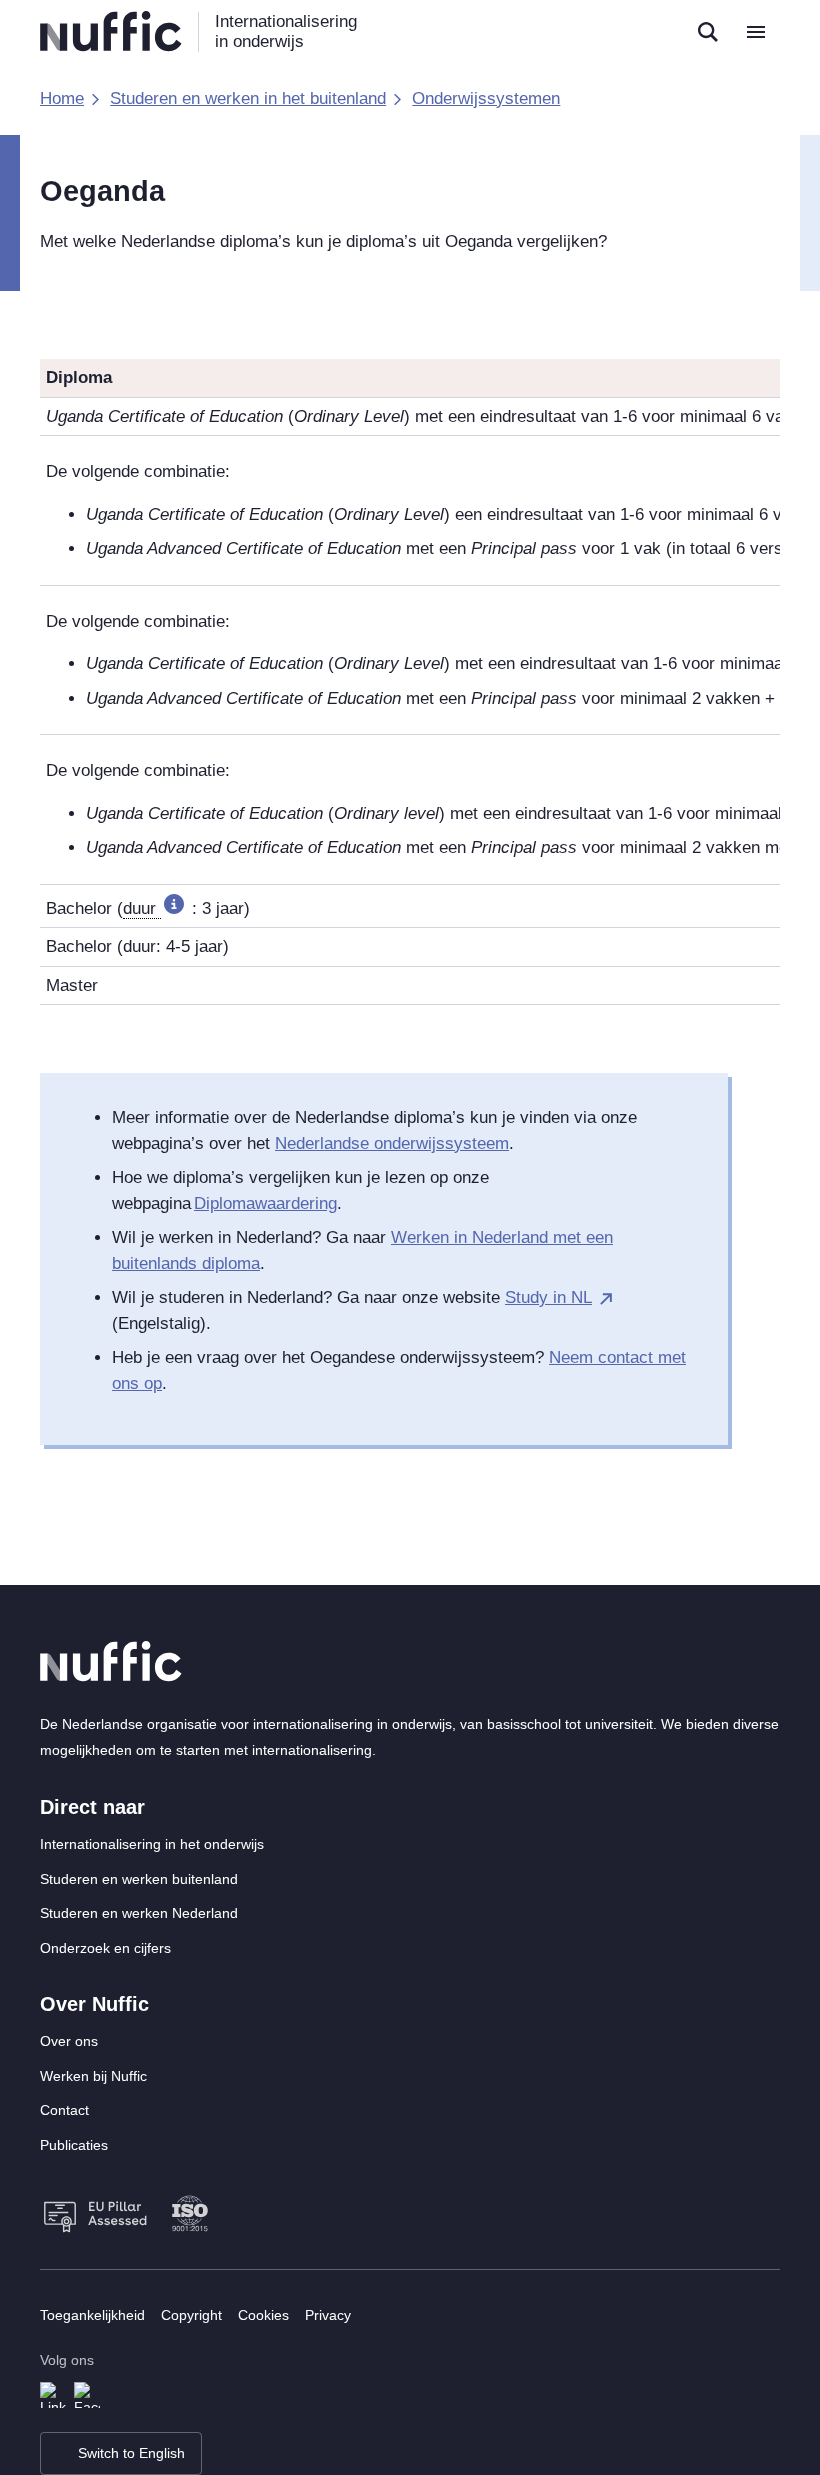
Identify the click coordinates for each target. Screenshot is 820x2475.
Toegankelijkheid (92, 2315)
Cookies (263, 2315)
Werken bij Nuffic (93, 2076)
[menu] (756, 32)
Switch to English (131, 2453)
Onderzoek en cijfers (105, 1948)
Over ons (69, 2041)
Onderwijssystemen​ (486, 98)
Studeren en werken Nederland (139, 1913)
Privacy (328, 2315)
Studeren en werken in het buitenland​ (248, 98)
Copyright (191, 2315)
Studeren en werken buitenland (139, 1879)
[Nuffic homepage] (111, 31)
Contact (64, 2110)
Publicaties (74, 2145)
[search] (708, 32)
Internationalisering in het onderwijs (152, 1844)
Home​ (62, 98)
